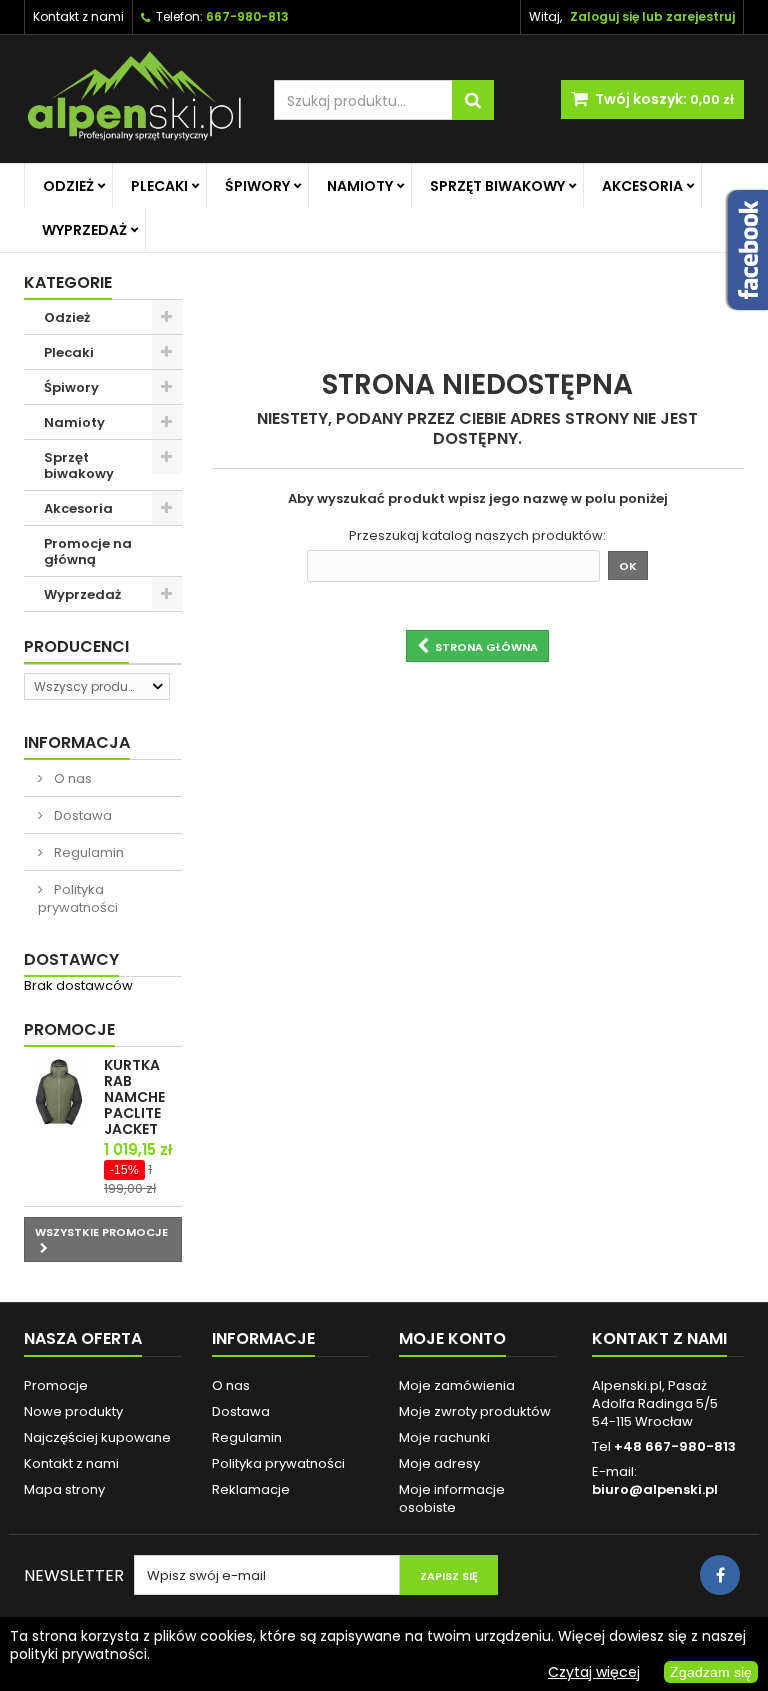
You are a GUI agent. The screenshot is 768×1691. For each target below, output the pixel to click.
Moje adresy (439, 1463)
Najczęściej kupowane (97, 1437)
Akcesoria (642, 186)
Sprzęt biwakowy (497, 186)
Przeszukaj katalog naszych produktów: (477, 536)
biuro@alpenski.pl (655, 1489)
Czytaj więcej (594, 1672)
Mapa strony (64, 1489)
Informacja (77, 742)
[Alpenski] (134, 99)
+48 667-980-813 (675, 1446)
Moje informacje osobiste (452, 1498)
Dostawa (81, 815)
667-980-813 (247, 16)
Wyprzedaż (84, 230)
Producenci (76, 646)
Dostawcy (71, 959)
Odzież (68, 186)
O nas (71, 778)
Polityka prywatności (78, 898)
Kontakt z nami (78, 16)
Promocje (69, 1029)
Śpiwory (257, 186)
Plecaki (159, 186)
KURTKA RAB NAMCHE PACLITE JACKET (134, 1097)
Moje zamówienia (457, 1385)
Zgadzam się (711, 1672)
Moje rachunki (444, 1437)
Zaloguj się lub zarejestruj (652, 16)
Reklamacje (251, 1489)
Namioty (360, 186)
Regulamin (87, 852)
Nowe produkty (73, 1411)
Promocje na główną (88, 551)
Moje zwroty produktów (475, 1411)
